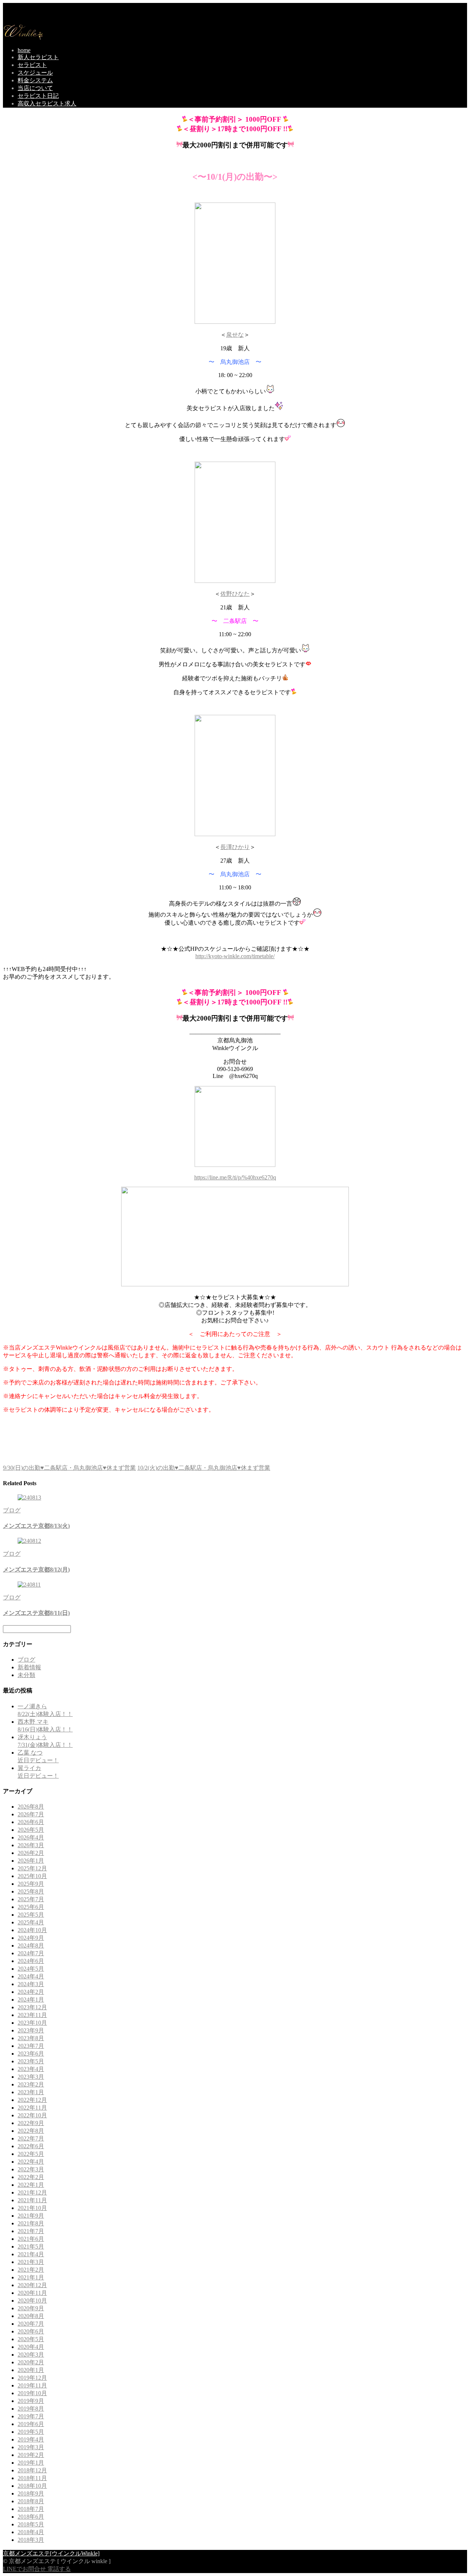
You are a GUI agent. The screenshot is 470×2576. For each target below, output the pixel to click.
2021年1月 (31, 2277)
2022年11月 (32, 2108)
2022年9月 (31, 2123)
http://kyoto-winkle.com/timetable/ (235, 956)
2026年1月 (31, 1861)
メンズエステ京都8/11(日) (36, 1613)
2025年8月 (31, 1891)
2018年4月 (31, 2532)
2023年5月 (31, 2061)
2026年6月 (31, 1822)
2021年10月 (32, 2208)
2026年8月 (31, 1807)
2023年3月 (31, 2077)
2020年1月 (31, 2370)
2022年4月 (31, 2162)
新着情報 (29, 1667)
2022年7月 (31, 2138)
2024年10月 (32, 1930)
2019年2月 (31, 2455)
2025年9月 (31, 1884)
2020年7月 (31, 2324)
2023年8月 (31, 2038)
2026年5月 (31, 1830)
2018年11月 (32, 2478)
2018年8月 (31, 2501)
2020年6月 (31, 2331)
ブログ (12, 1510)
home (24, 50)
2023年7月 (31, 2046)
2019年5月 (31, 2432)
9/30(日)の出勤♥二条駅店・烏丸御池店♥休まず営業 (69, 1468)
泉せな (235, 335)
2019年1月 (31, 2463)
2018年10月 (32, 2486)
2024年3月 (31, 1984)
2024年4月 (31, 1976)
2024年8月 (31, 1946)
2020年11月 (32, 2293)
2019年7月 (31, 2416)
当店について (35, 88)
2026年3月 (31, 1845)
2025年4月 (31, 1922)
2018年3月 (31, 2540)
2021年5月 (31, 2247)
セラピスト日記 (38, 96)
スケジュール (35, 73)
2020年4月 (31, 2347)
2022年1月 (31, 2185)
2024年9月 (31, 1938)
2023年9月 (31, 2030)
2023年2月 (31, 2084)
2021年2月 (31, 2270)
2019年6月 (31, 2424)
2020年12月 (32, 2285)
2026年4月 (31, 1837)
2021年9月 (31, 2216)
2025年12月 (32, 1868)
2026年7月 (31, 1814)
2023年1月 (31, 2092)
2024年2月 (31, 1992)
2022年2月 (31, 2177)
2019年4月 (31, 2439)
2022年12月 (32, 2100)
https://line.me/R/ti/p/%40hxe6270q (235, 1177)
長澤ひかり (235, 847)
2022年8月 (31, 2131)
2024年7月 (31, 1953)
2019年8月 (31, 2409)
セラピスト (32, 65)
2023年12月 (32, 2007)
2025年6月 (31, 1907)
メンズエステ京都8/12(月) (36, 1570)
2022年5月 (31, 2154)
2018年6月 (31, 2517)
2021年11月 (32, 2200)
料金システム (35, 80)
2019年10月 (32, 2393)
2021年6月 (31, 2239)
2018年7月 (31, 2509)
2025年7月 (31, 1899)
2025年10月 (32, 1876)
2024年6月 (31, 1961)
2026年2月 (31, 1853)
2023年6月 (31, 2054)
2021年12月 (32, 2192)
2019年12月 (32, 2378)
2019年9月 (31, 2401)
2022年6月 (31, 2146)
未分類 (26, 1675)
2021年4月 (31, 2254)
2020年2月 (31, 2362)
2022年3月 (31, 2169)
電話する (59, 2569)
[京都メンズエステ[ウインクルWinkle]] (23, 38)
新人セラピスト (38, 57)
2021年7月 (31, 2231)
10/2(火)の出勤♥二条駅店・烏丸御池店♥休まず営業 (204, 1468)
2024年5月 (31, 1969)
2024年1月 (31, 2000)
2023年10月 (32, 2023)
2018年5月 (31, 2524)
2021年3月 (31, 2262)
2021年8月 (31, 2223)
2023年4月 (31, 2069)
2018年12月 (32, 2470)
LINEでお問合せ (24, 2569)
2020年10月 (32, 2301)
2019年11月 (32, 2385)
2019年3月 (31, 2447)
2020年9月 (31, 2308)
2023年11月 (32, 2015)
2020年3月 (31, 2355)
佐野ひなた (235, 594)
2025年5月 (31, 1915)
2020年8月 (31, 2316)
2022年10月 (32, 2115)
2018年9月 (31, 2493)
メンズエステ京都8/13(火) (36, 1526)
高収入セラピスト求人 (47, 103)
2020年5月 (31, 2339)
